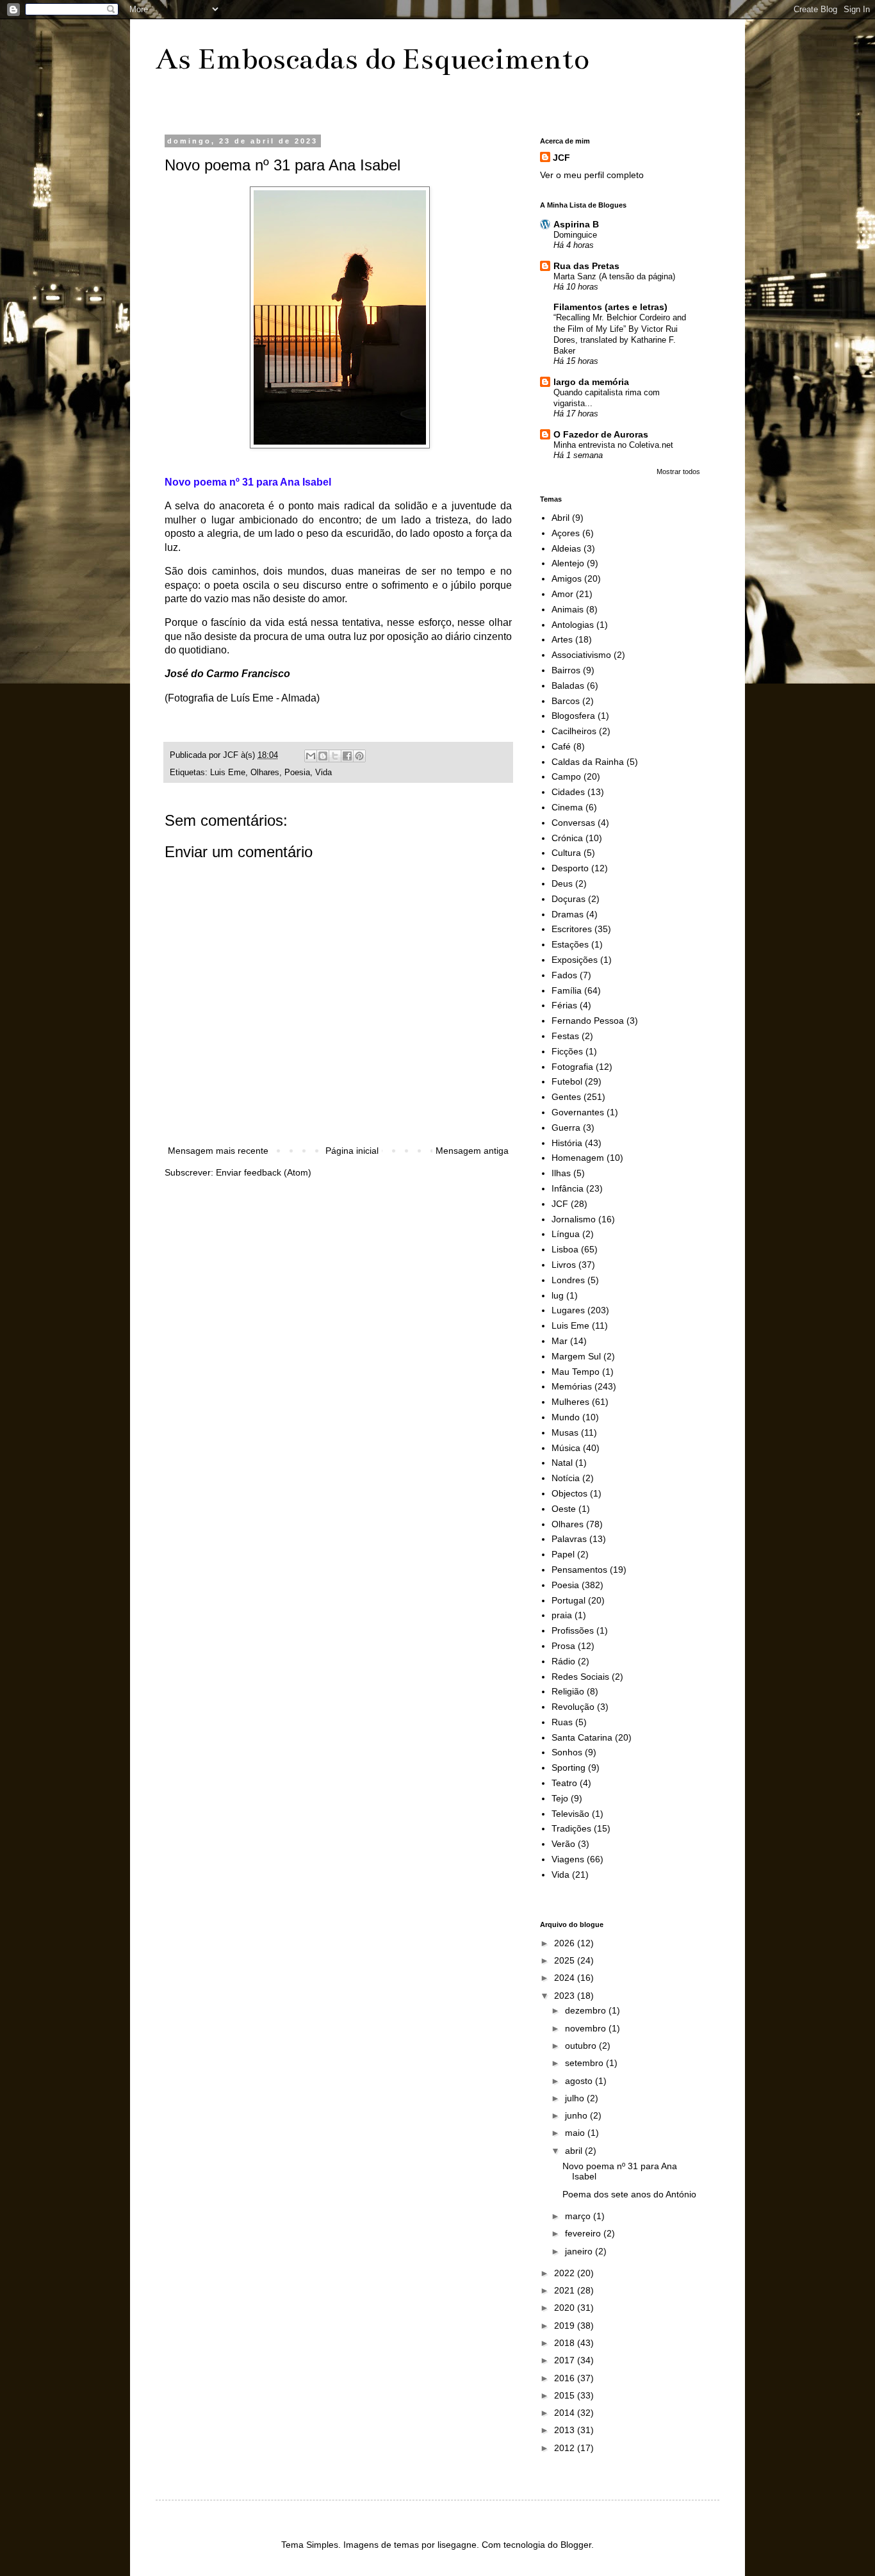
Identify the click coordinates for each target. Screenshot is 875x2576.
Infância (568, 1188)
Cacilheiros (574, 731)
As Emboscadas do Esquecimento (372, 59)
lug (558, 1295)
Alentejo (568, 563)
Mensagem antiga (472, 1151)
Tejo (560, 1798)
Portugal (568, 1600)
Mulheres (570, 1402)
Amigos (567, 578)
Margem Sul (576, 1356)
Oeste (564, 1509)
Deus (562, 883)
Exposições (575, 960)
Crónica (567, 838)
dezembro (587, 2010)
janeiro (580, 2251)
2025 (566, 1960)
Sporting (568, 1768)
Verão (563, 1844)
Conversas (573, 823)
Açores (566, 533)
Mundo (566, 1417)
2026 (566, 1943)
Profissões (573, 1630)
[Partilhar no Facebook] (347, 756)
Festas (565, 1036)
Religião (568, 1691)
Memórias (572, 1386)
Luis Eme (228, 773)
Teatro (564, 1783)
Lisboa (565, 1249)
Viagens (568, 1859)
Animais (568, 609)
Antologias (573, 625)
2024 (566, 1978)
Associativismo (581, 655)
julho (576, 2098)
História (567, 1143)
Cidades (568, 792)
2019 (566, 2326)
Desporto (570, 868)
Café (561, 746)
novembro (587, 2028)
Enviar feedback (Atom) (264, 1172)
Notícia (566, 1478)
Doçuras (568, 899)
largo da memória (591, 382)
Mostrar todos (678, 472)
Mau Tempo (576, 1372)
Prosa (563, 1646)
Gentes (566, 1097)
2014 (566, 2413)
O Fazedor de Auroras (601, 434)
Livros (564, 1265)
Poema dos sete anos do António (629, 2194)
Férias (564, 1005)
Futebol (567, 1081)
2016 (566, 2378)
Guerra (566, 1128)
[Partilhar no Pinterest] (359, 756)
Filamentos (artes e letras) (610, 307)
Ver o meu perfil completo (592, 175)
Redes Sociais (580, 1677)
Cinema (567, 807)
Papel (563, 1554)
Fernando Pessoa (588, 1021)
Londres (568, 1280)
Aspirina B (576, 224)
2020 (566, 2308)
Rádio (563, 1661)
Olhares (265, 773)
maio (576, 2133)
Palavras (569, 1539)
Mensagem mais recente (218, 1151)
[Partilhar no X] (335, 756)
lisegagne (457, 2545)
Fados (564, 975)
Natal (562, 1463)
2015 (566, 2395)
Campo (566, 776)
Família (567, 990)
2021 (566, 2290)
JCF (561, 158)
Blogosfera (573, 716)
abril (575, 2151)
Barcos (566, 701)
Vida (323, 773)
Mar (560, 1341)
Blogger (576, 2545)
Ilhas (561, 1173)
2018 (566, 2343)
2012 (566, 2448)
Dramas (568, 914)
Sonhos (567, 1752)
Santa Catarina (582, 1737)
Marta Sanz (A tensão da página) (614, 276)
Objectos (569, 1493)
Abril (560, 518)
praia (562, 1615)
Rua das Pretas (586, 266)
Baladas (568, 685)
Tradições (571, 1828)
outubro (582, 2046)
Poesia (297, 773)
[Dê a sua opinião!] (323, 756)
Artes (562, 639)
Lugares (568, 1310)
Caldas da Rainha (588, 762)
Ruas (562, 1722)
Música (566, 1448)
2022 (566, 2273)
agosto (580, 2081)
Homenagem (578, 1158)
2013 (566, 2430)
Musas (565, 1432)
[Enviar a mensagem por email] (311, 756)
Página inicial (352, 1151)
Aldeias (566, 548)
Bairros (566, 670)
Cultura (566, 853)
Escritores (572, 929)
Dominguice (575, 235)
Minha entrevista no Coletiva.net (613, 445)
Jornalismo (574, 1219)
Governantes (578, 1112)
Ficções (567, 1051)
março (579, 2216)
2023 (566, 1996)
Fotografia (572, 1067)
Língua (566, 1234)
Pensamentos (579, 1570)
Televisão (570, 1814)
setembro (585, 2063)
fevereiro (584, 2233)
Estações (570, 944)
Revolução (573, 1707)
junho (577, 2115)
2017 (566, 2360)
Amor (562, 594)
